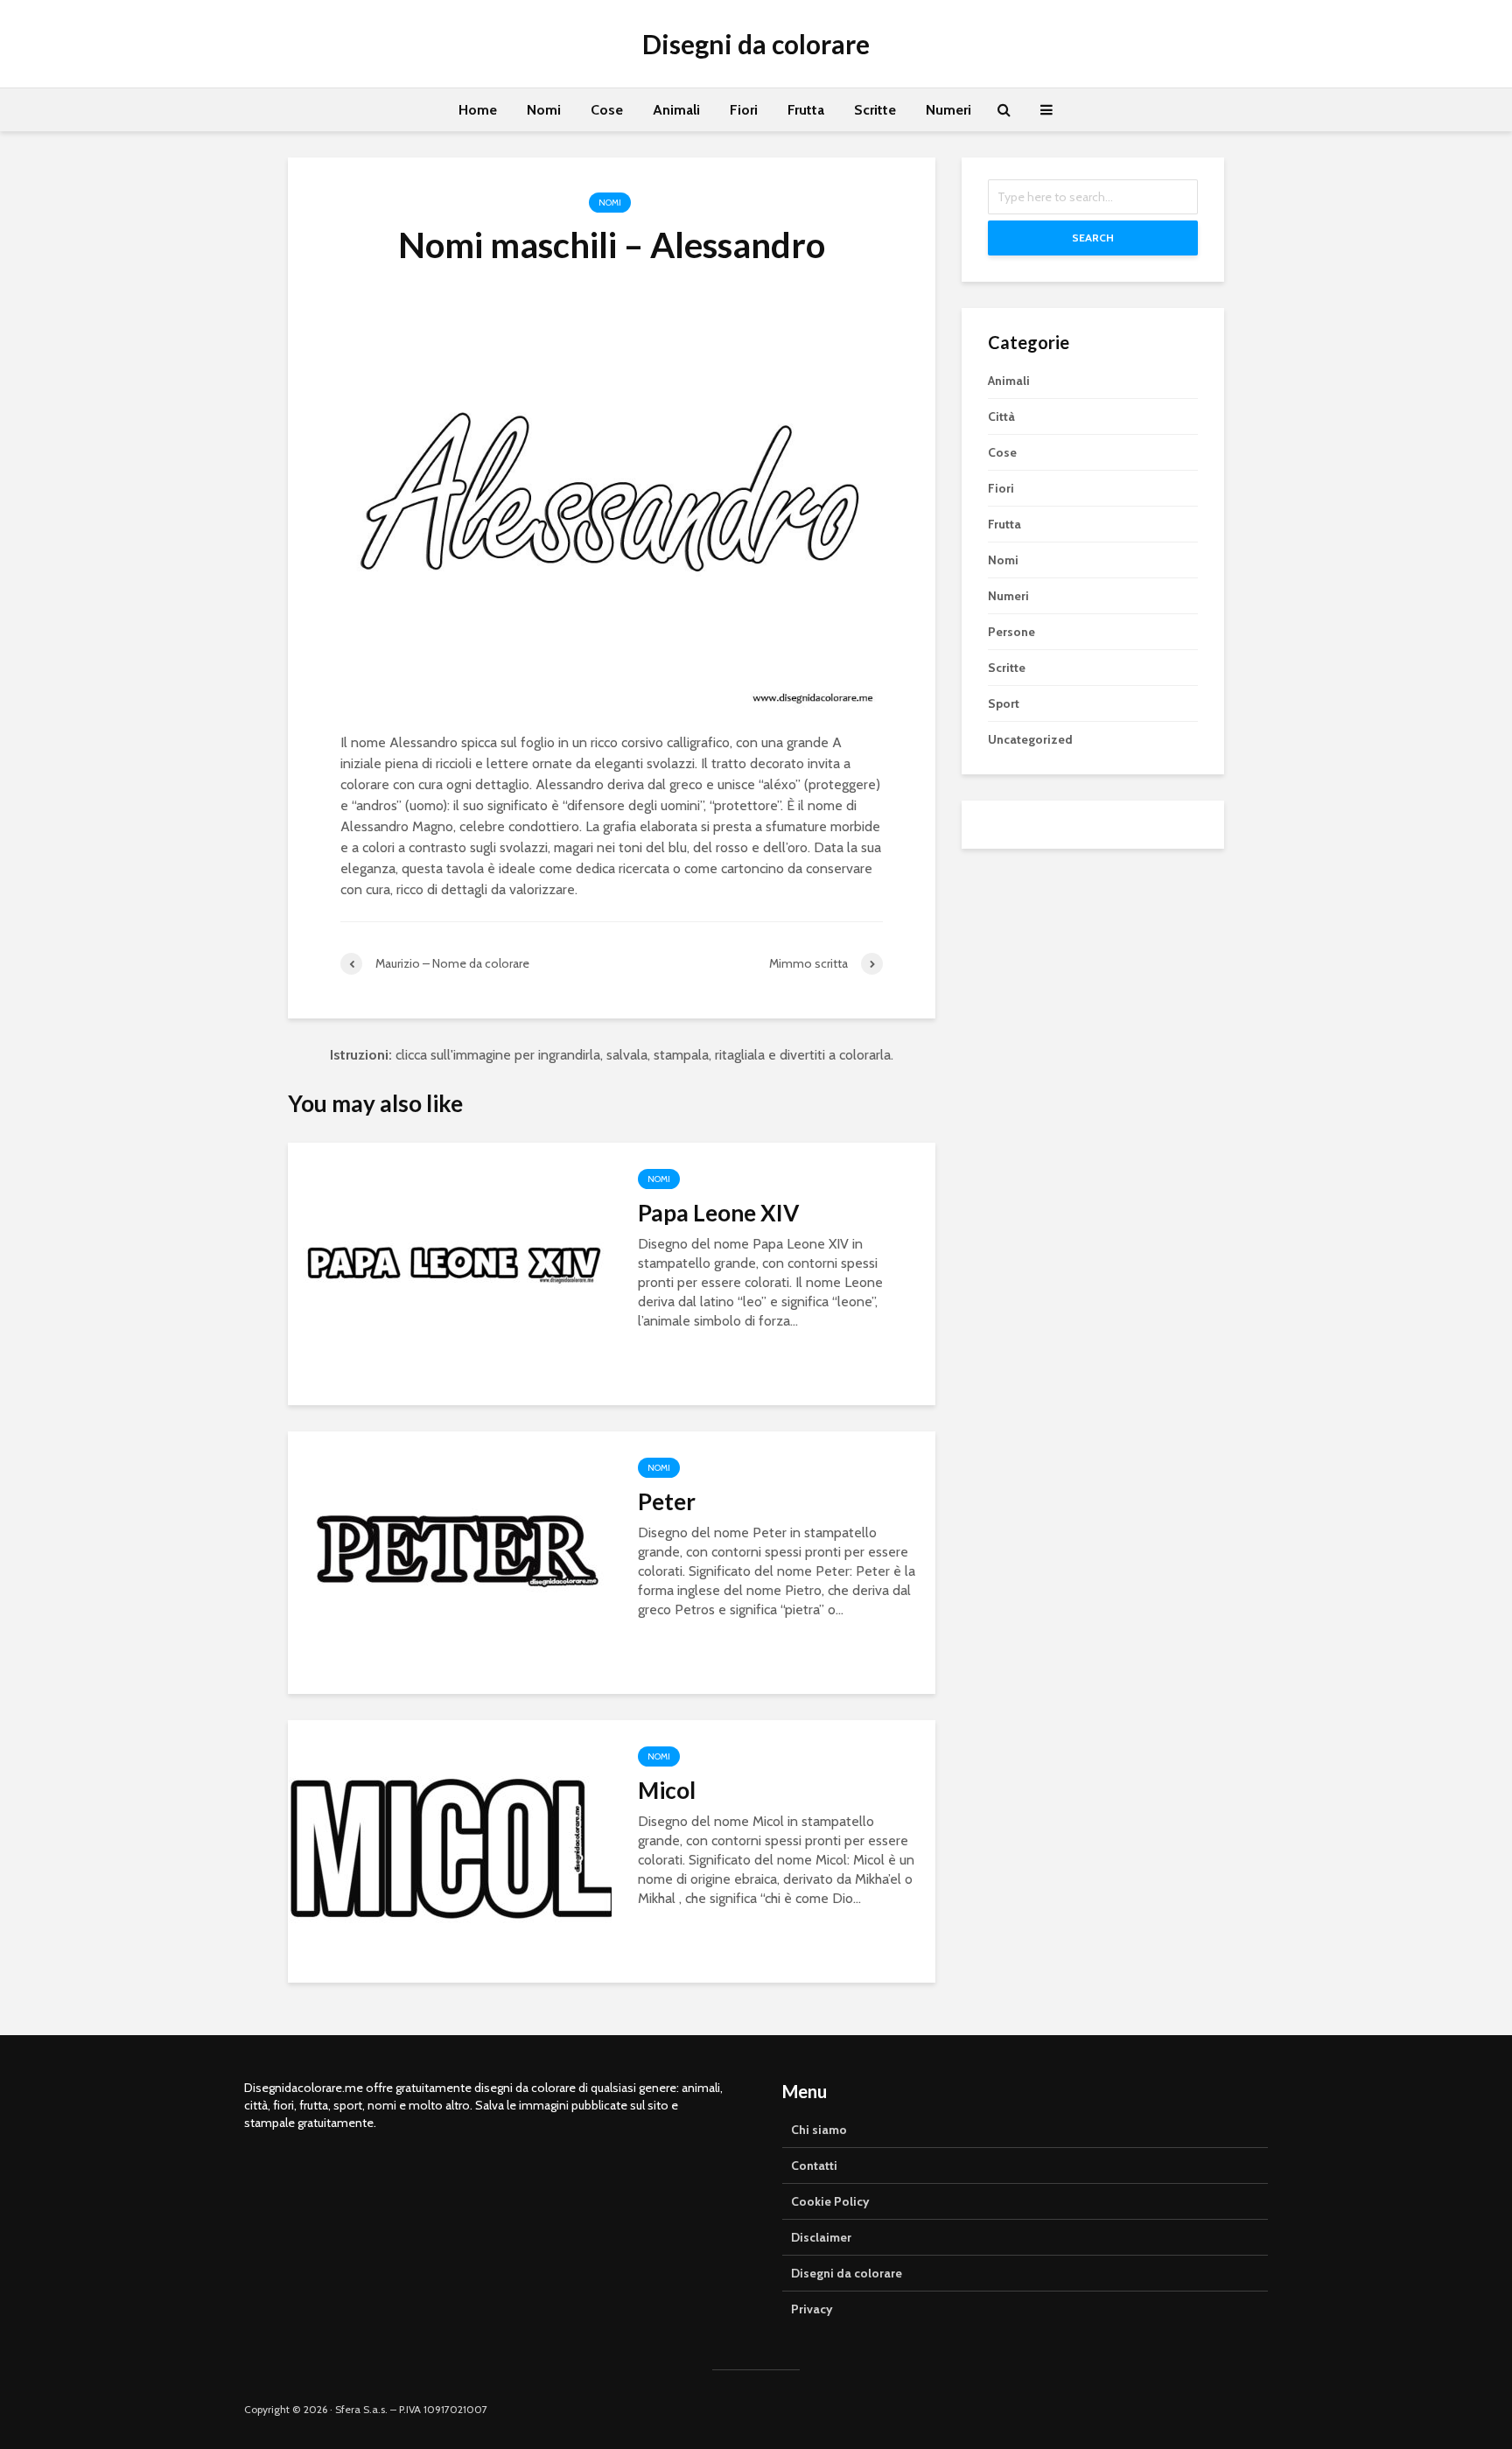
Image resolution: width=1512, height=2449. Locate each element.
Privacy (812, 2309)
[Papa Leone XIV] (450, 1273)
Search (1093, 238)
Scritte (875, 110)
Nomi (544, 110)
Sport (1004, 703)
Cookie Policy (830, 2201)
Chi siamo (819, 2130)
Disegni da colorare (756, 44)
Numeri (948, 110)
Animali (676, 110)
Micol (667, 1790)
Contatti (814, 2166)
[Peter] (450, 1561)
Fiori (744, 110)
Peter (667, 1501)
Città (1001, 416)
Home (478, 110)
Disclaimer (821, 2237)
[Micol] (450, 1850)
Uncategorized (1030, 739)
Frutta (806, 110)
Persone (1011, 632)
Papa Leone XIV (718, 1213)
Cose (607, 110)
